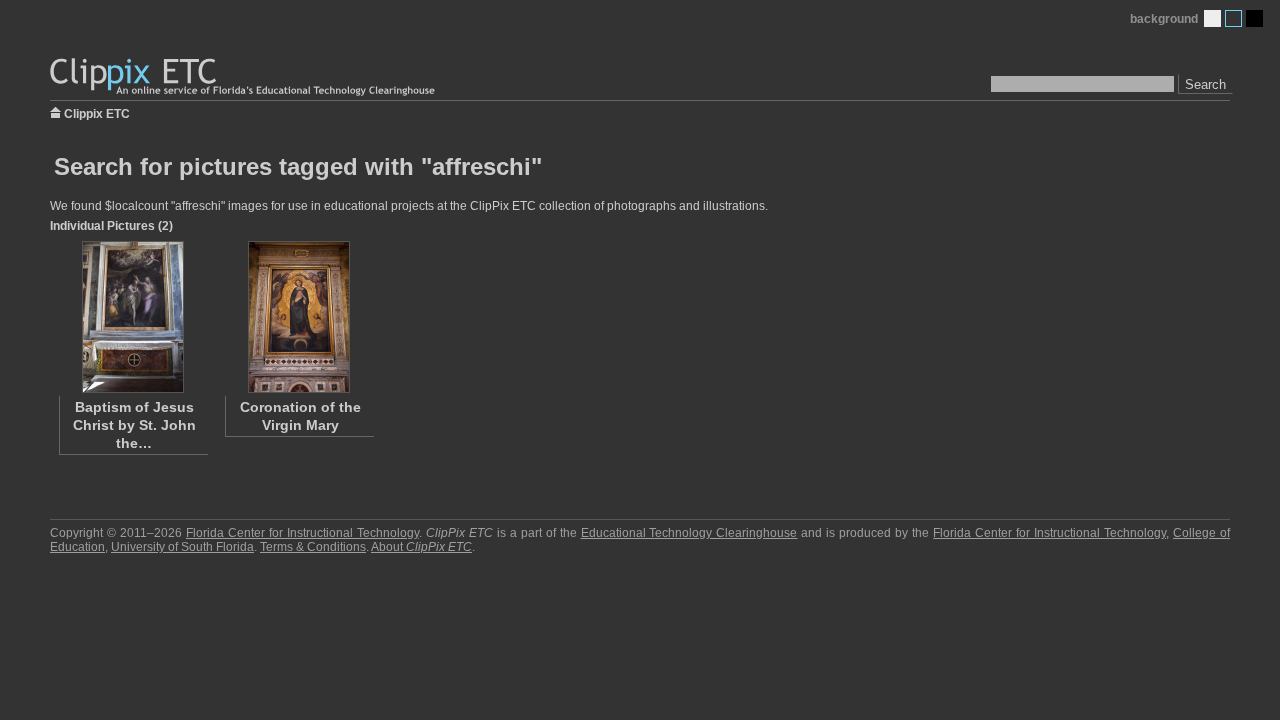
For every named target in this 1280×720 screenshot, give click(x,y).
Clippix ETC (97, 112)
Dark (1254, 18)
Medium (1233, 18)
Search (1205, 84)
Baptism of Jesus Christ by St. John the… (134, 425)
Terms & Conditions (313, 547)
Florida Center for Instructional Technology (302, 533)
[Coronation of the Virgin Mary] (299, 317)
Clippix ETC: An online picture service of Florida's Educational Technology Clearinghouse (244, 77)
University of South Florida (182, 547)
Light (1212, 18)
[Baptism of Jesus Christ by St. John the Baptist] (133, 317)
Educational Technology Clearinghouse (689, 533)
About (421, 547)
